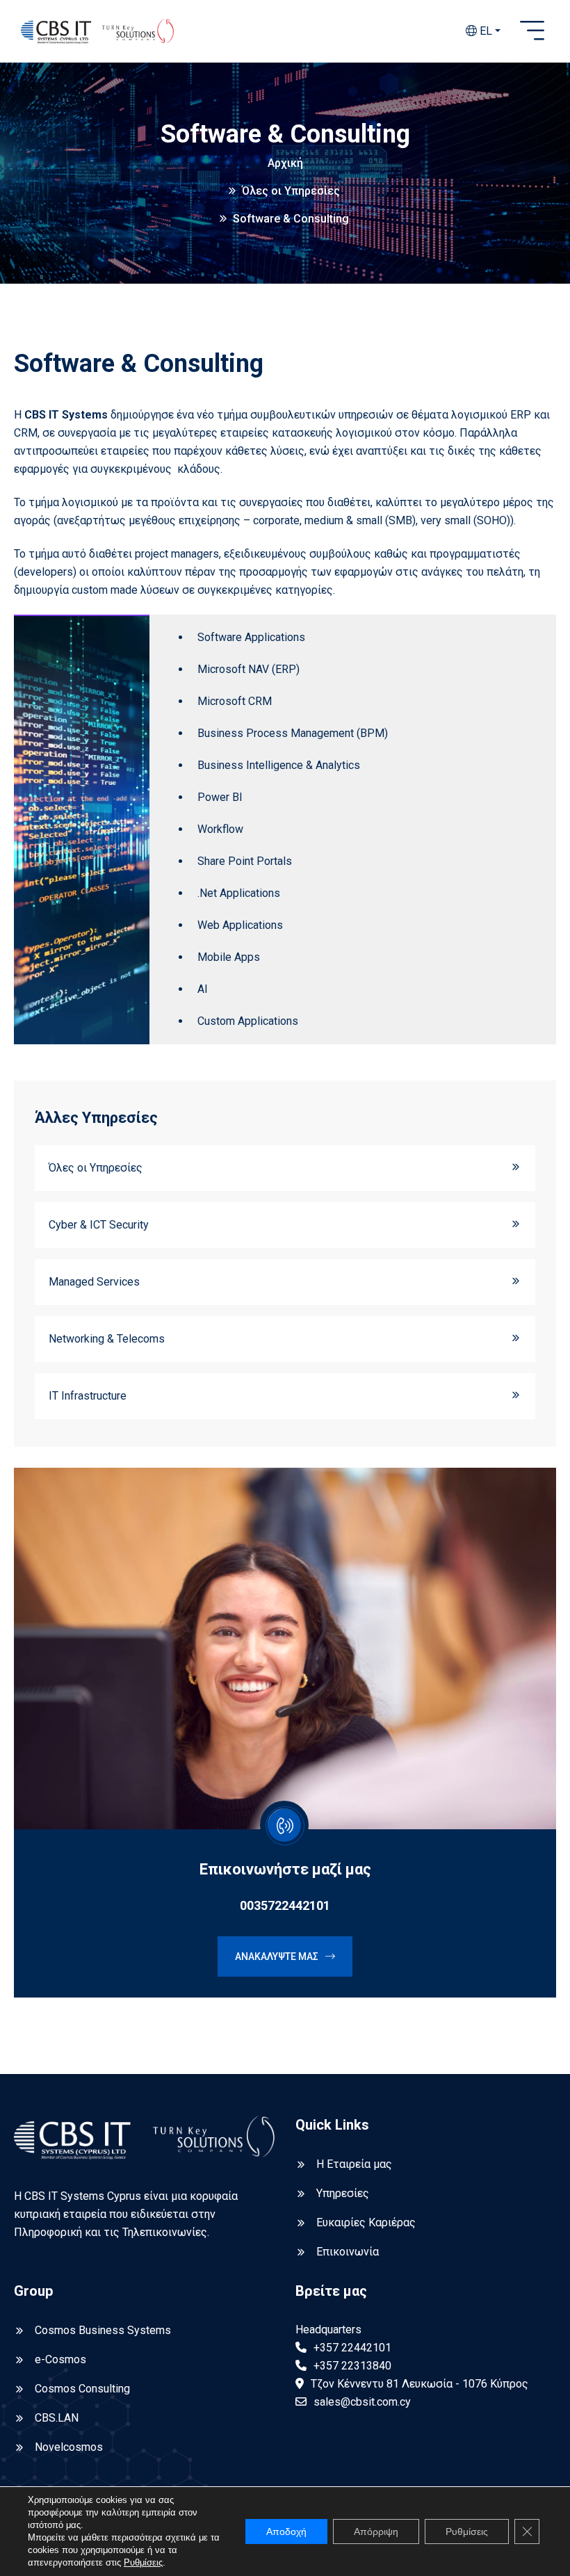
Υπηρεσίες (343, 2193)
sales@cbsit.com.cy (362, 2402)
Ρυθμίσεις (143, 2562)
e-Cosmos (60, 2359)
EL (484, 31)
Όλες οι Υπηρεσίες (291, 191)
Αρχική (285, 163)
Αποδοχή (286, 2532)
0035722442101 (285, 1905)
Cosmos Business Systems (103, 2330)
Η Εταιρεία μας (354, 2164)
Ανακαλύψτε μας (277, 1957)
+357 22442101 (352, 2348)
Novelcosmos (69, 2447)
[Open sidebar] (532, 31)
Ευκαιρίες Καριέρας (366, 2222)
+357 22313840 (352, 2366)
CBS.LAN (57, 2418)
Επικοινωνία (348, 2252)
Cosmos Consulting (82, 2389)
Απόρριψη (376, 2532)
